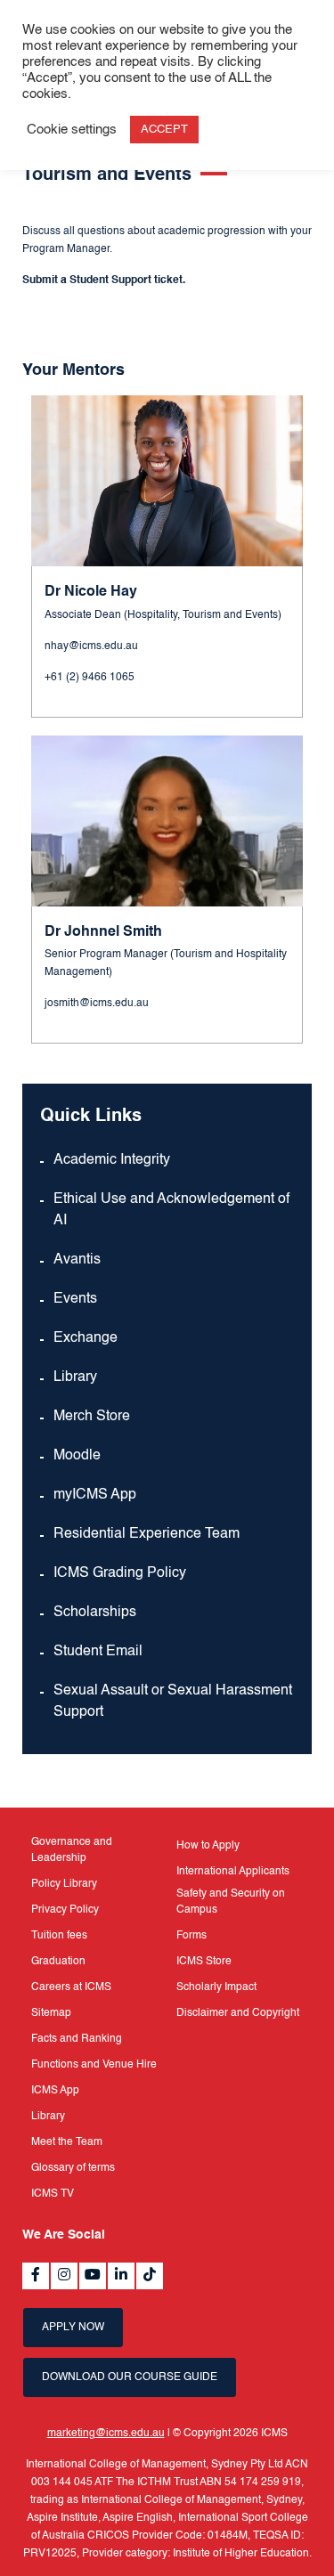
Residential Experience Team (147, 1534)
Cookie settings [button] (72, 130)
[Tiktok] (150, 2276)
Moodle (77, 1456)
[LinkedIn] (121, 2276)
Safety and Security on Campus (231, 1902)
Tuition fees (59, 1936)
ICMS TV (53, 2194)
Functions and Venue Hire (94, 2065)
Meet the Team (67, 2142)
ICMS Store (204, 1962)
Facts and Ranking (77, 2039)
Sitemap (51, 2013)
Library (75, 1377)
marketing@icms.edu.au (106, 2434)
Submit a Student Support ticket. (104, 280)
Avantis (77, 1260)
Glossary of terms (73, 2168)
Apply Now (73, 2328)
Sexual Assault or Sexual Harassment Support (173, 1702)
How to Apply (208, 1846)
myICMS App (95, 1495)
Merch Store (92, 1417)
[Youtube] (93, 2276)
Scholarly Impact (216, 1987)
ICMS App (55, 2091)
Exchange (86, 1338)
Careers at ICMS (71, 1987)
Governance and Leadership (72, 1850)
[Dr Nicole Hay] (167, 481)
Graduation (58, 1962)
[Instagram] (64, 2276)
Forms (191, 1936)
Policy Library (64, 1884)
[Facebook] (36, 2276)
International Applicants (233, 1872)
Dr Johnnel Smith (103, 932)
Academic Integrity (112, 1160)
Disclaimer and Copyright (238, 2013)
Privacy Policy (65, 1910)
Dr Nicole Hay (91, 592)
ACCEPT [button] (164, 130)
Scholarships (95, 1613)
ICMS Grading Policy (120, 1573)
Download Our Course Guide (130, 2377)
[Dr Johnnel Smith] (167, 821)
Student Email (98, 1652)
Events (75, 1299)
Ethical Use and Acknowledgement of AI (171, 1210)
